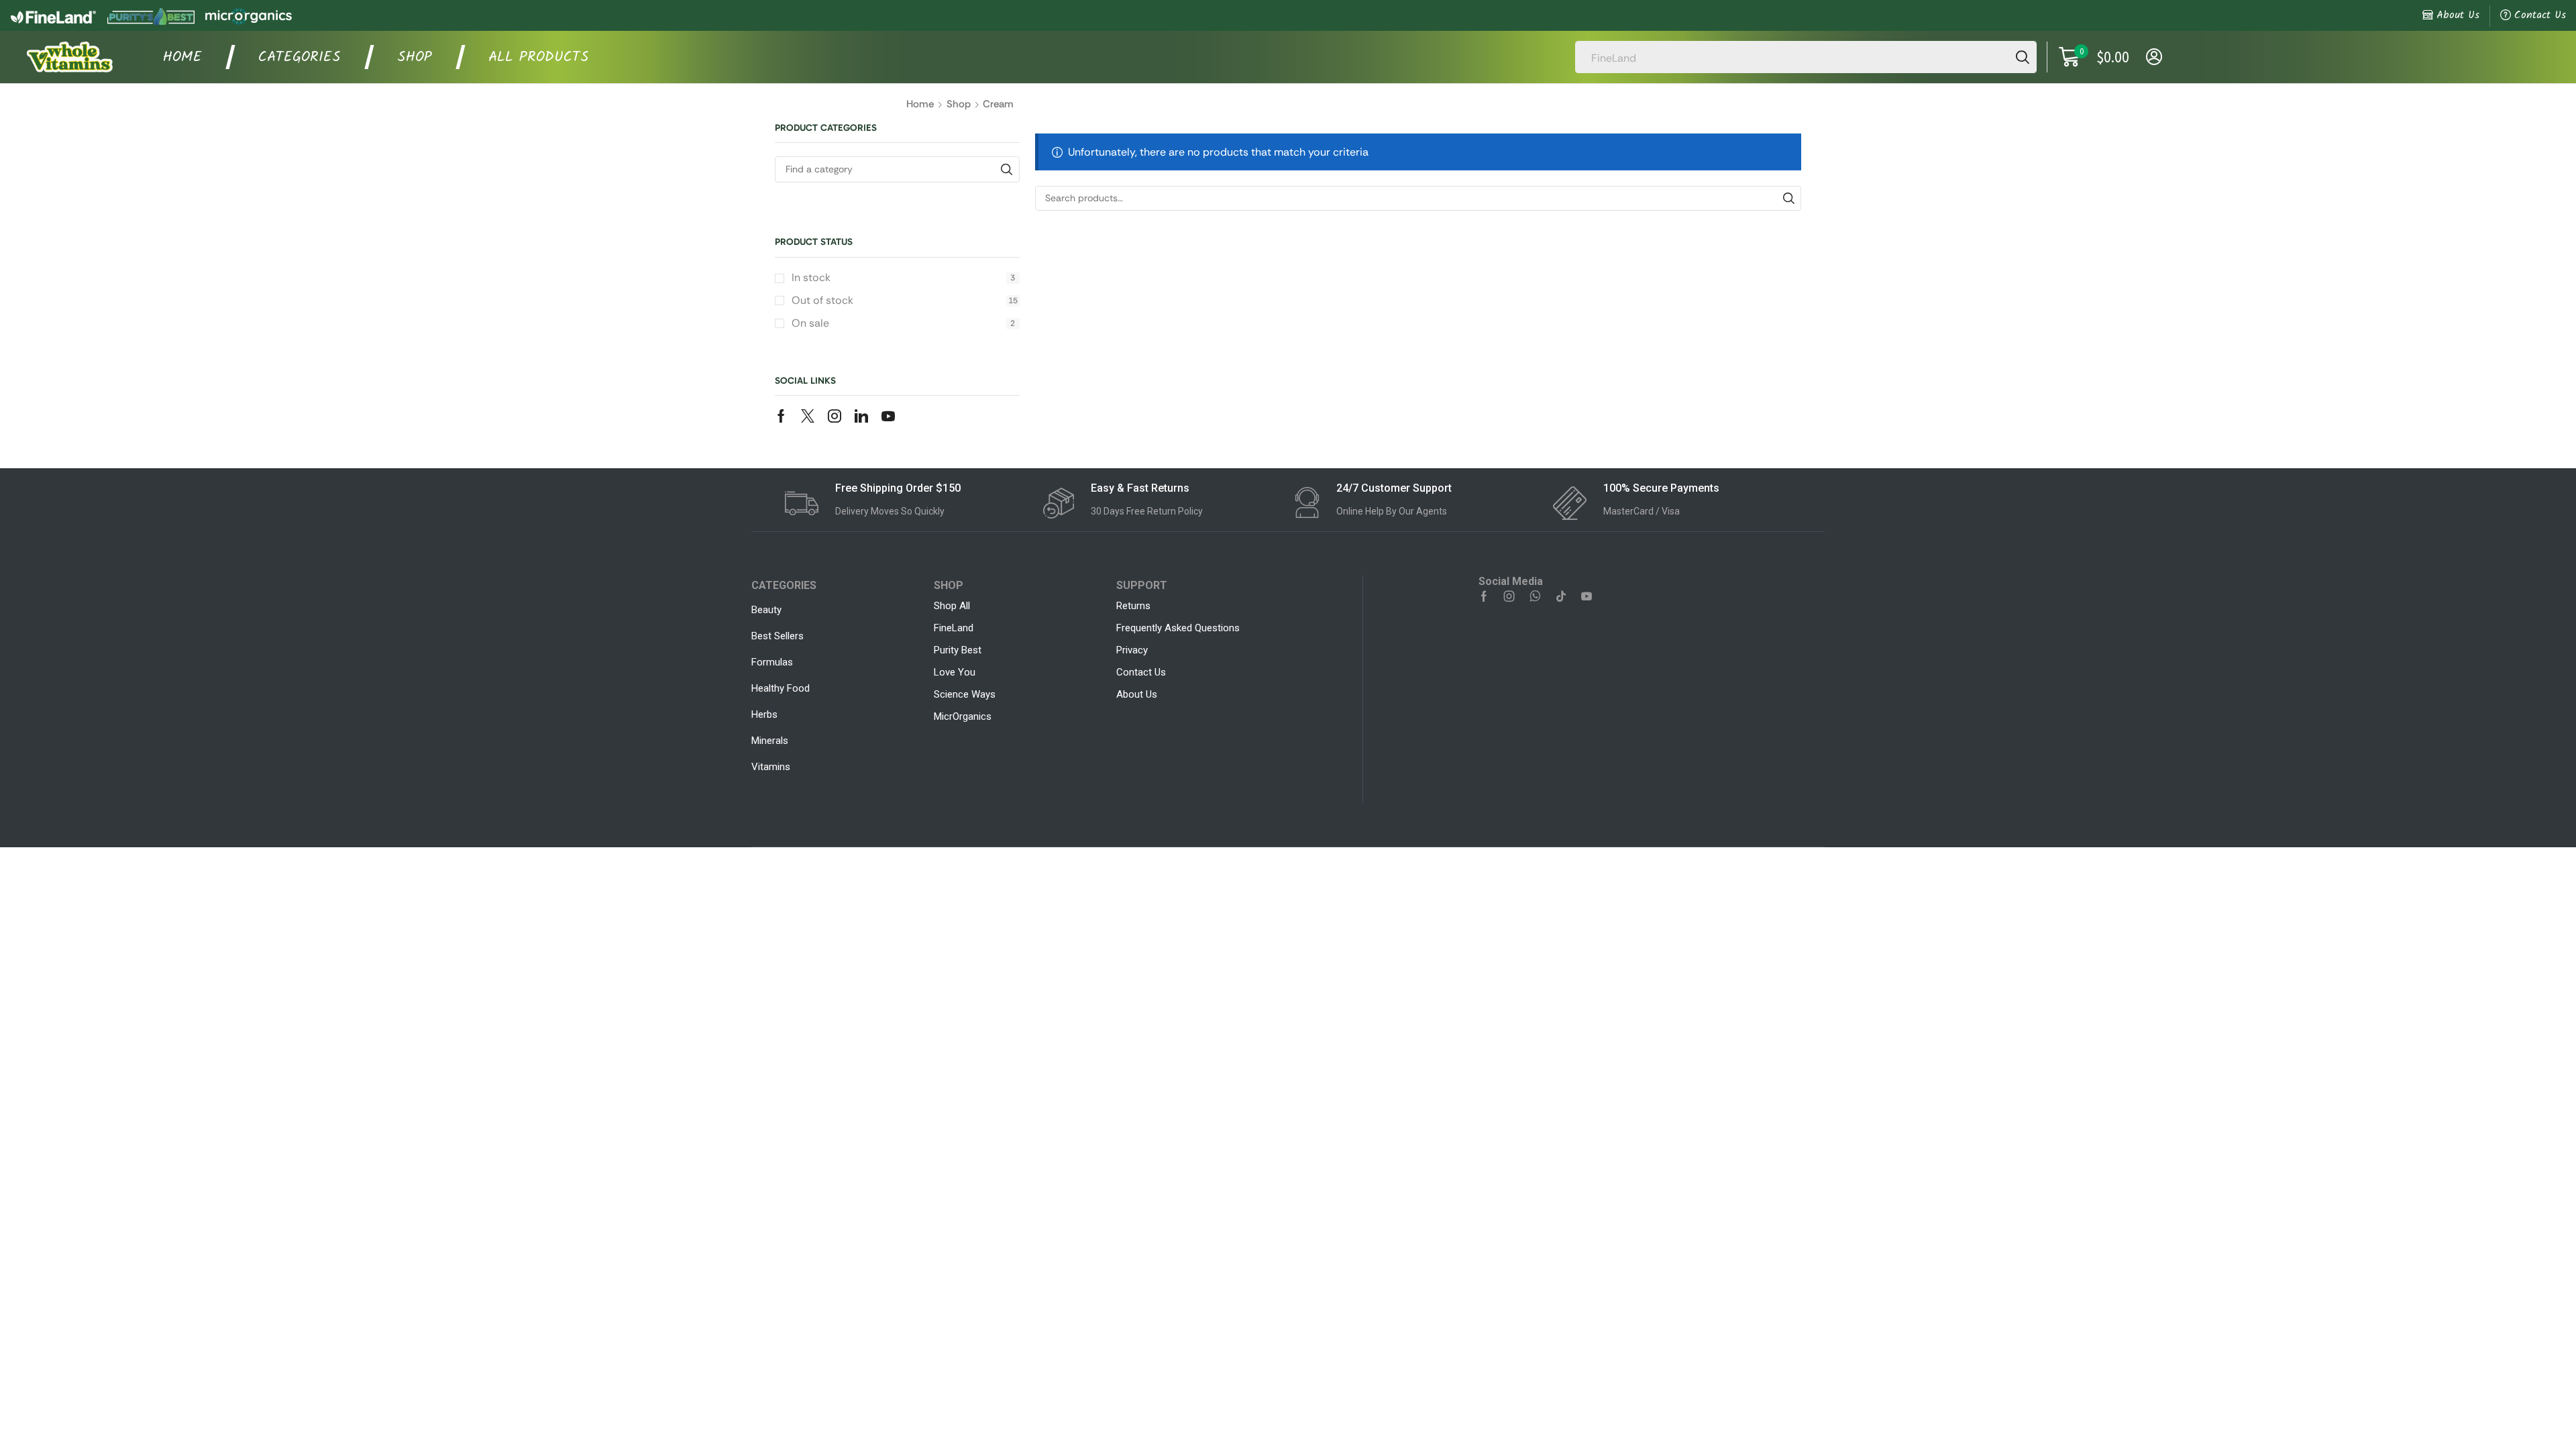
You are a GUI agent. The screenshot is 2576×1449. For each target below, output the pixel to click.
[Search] (2023, 57)
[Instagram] (835, 416)
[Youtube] (888, 416)
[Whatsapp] (1535, 596)
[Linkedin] (861, 416)
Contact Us (2540, 15)
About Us (2458, 15)
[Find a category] (1007, 169)
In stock (903, 277)
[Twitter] (808, 416)
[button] (2094, 57)
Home (920, 104)
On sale (903, 323)
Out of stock (905, 300)
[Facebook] (781, 416)
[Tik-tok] (1561, 596)
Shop (959, 104)
